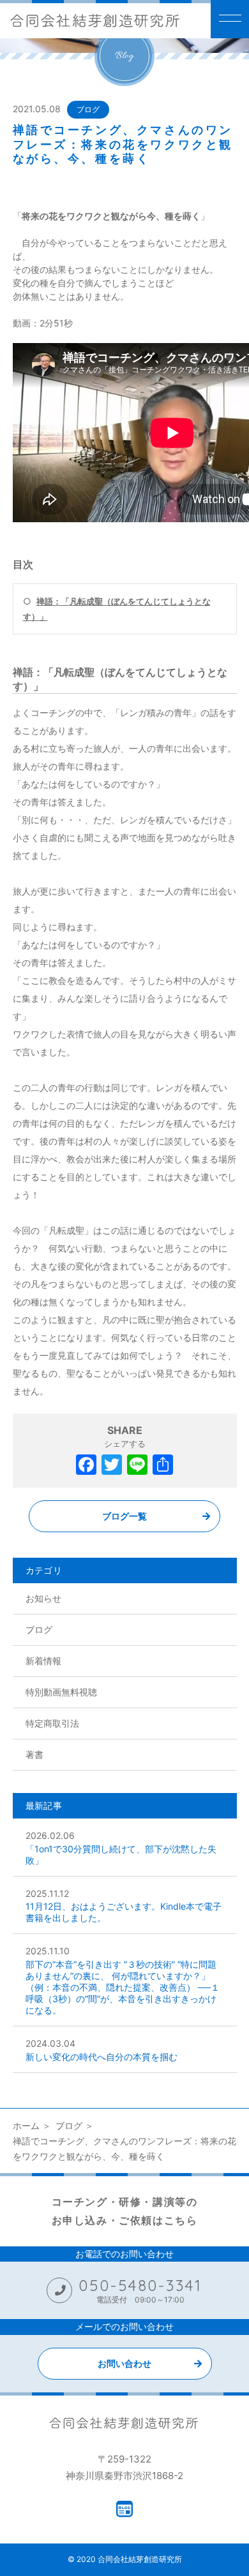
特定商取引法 (52, 1723)
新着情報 (43, 1661)
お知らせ (43, 1598)
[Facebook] (86, 1466)
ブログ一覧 (124, 1516)
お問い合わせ (124, 2363)
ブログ (88, 109)
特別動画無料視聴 (61, 1692)
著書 (34, 1754)
